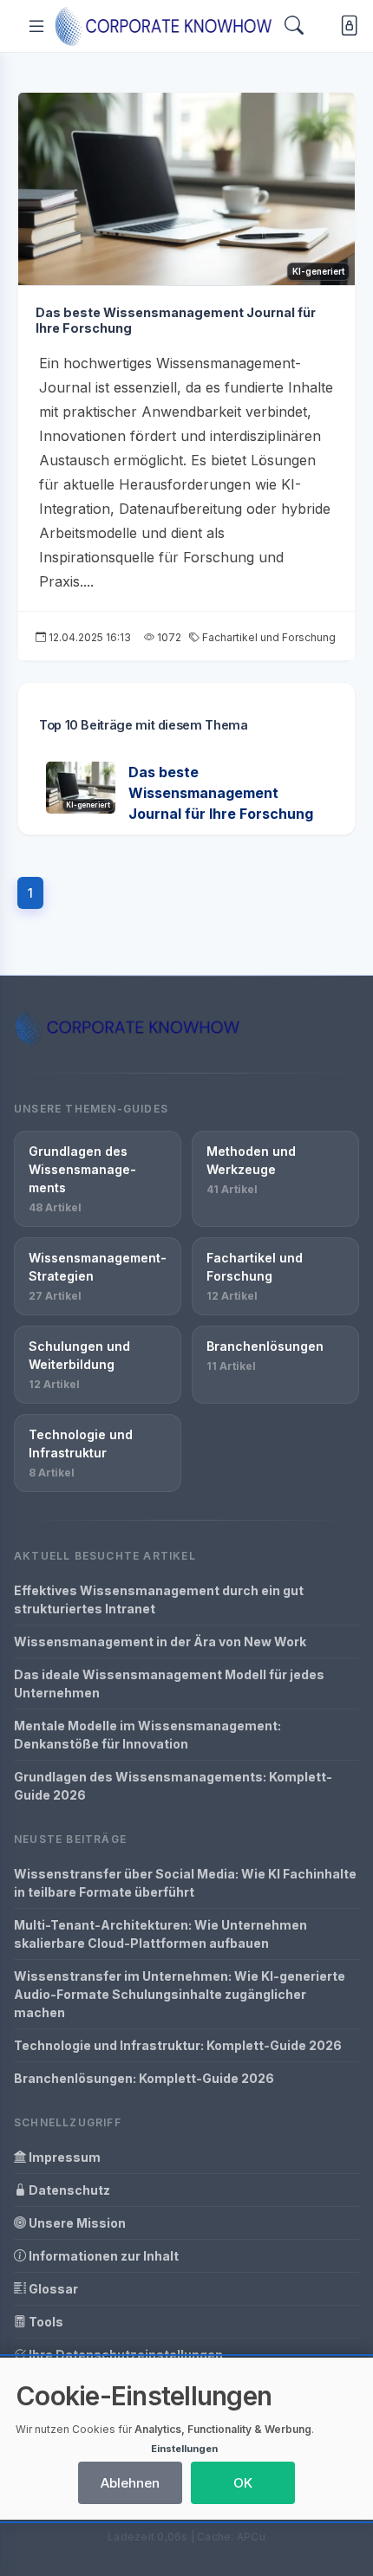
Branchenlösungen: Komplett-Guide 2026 (144, 2078)
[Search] (294, 26)
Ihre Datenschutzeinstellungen (124, 2355)
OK (243, 2483)
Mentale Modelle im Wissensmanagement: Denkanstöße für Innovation (147, 1735)
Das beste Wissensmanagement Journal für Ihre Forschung (221, 793)
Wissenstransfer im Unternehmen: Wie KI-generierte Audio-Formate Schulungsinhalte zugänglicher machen (180, 1994)
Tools (45, 2322)
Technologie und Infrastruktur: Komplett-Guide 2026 (178, 2045)
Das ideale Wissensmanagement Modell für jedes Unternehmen (169, 1684)
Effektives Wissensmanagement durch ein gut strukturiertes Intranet (159, 1599)
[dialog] (186, 2439)
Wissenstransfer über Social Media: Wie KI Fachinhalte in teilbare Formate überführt (185, 1883)
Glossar (52, 2289)
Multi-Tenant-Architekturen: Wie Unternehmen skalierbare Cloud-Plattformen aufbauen (160, 1934)
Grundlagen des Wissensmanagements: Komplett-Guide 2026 (173, 1786)
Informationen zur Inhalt (102, 2256)
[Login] (346, 26)
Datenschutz (68, 2190)
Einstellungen (184, 2449)
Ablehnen (130, 2483)
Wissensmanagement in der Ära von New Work (160, 1642)
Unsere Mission (76, 2223)
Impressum (63, 2157)
